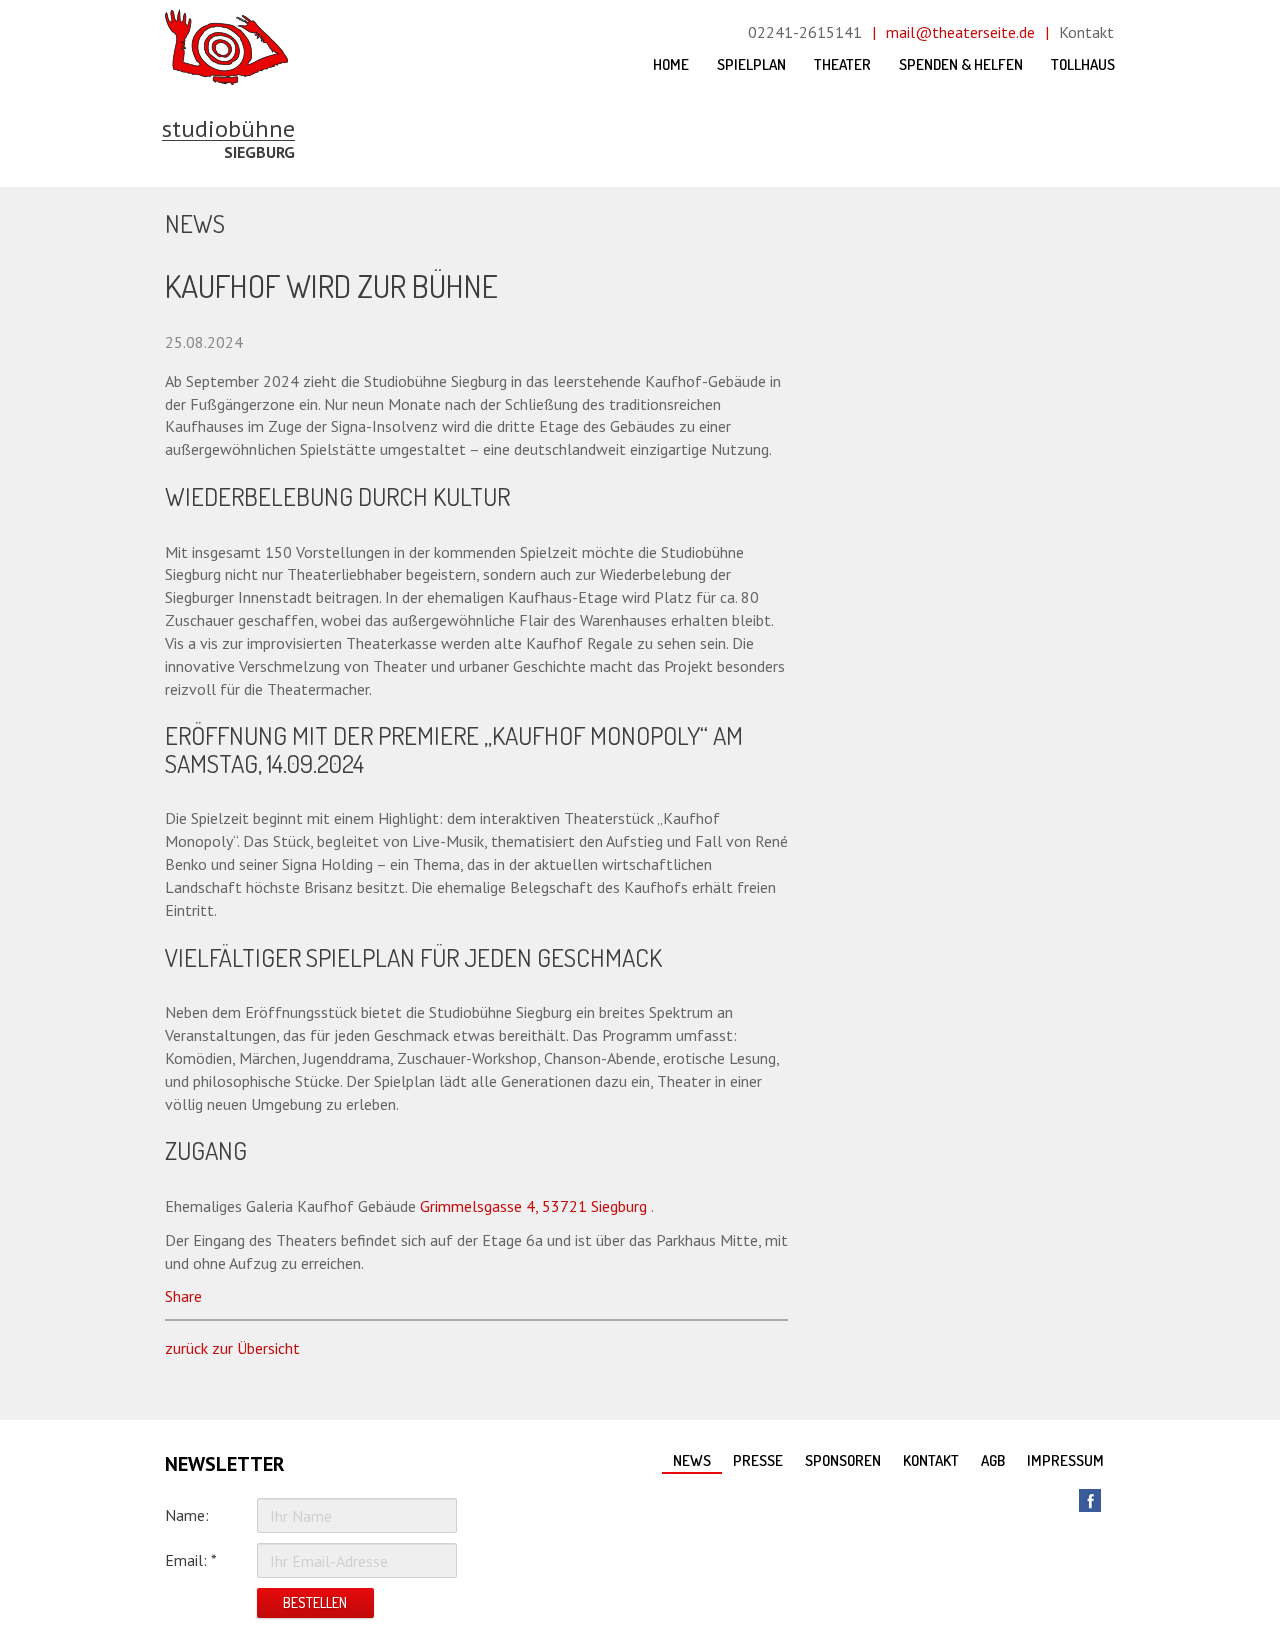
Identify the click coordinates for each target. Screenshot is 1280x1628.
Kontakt (1086, 32)
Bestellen (315, 1602)
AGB (993, 1460)
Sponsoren (843, 1460)
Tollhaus (1083, 64)
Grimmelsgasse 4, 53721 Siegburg (533, 1206)
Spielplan (751, 64)
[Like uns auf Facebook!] (1090, 1500)
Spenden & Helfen (961, 64)
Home (671, 64)
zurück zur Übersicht (232, 1348)
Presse (758, 1460)
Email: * (191, 1560)
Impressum (1065, 1460)
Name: (187, 1515)
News (692, 1460)
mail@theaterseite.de (960, 32)
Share (183, 1296)
